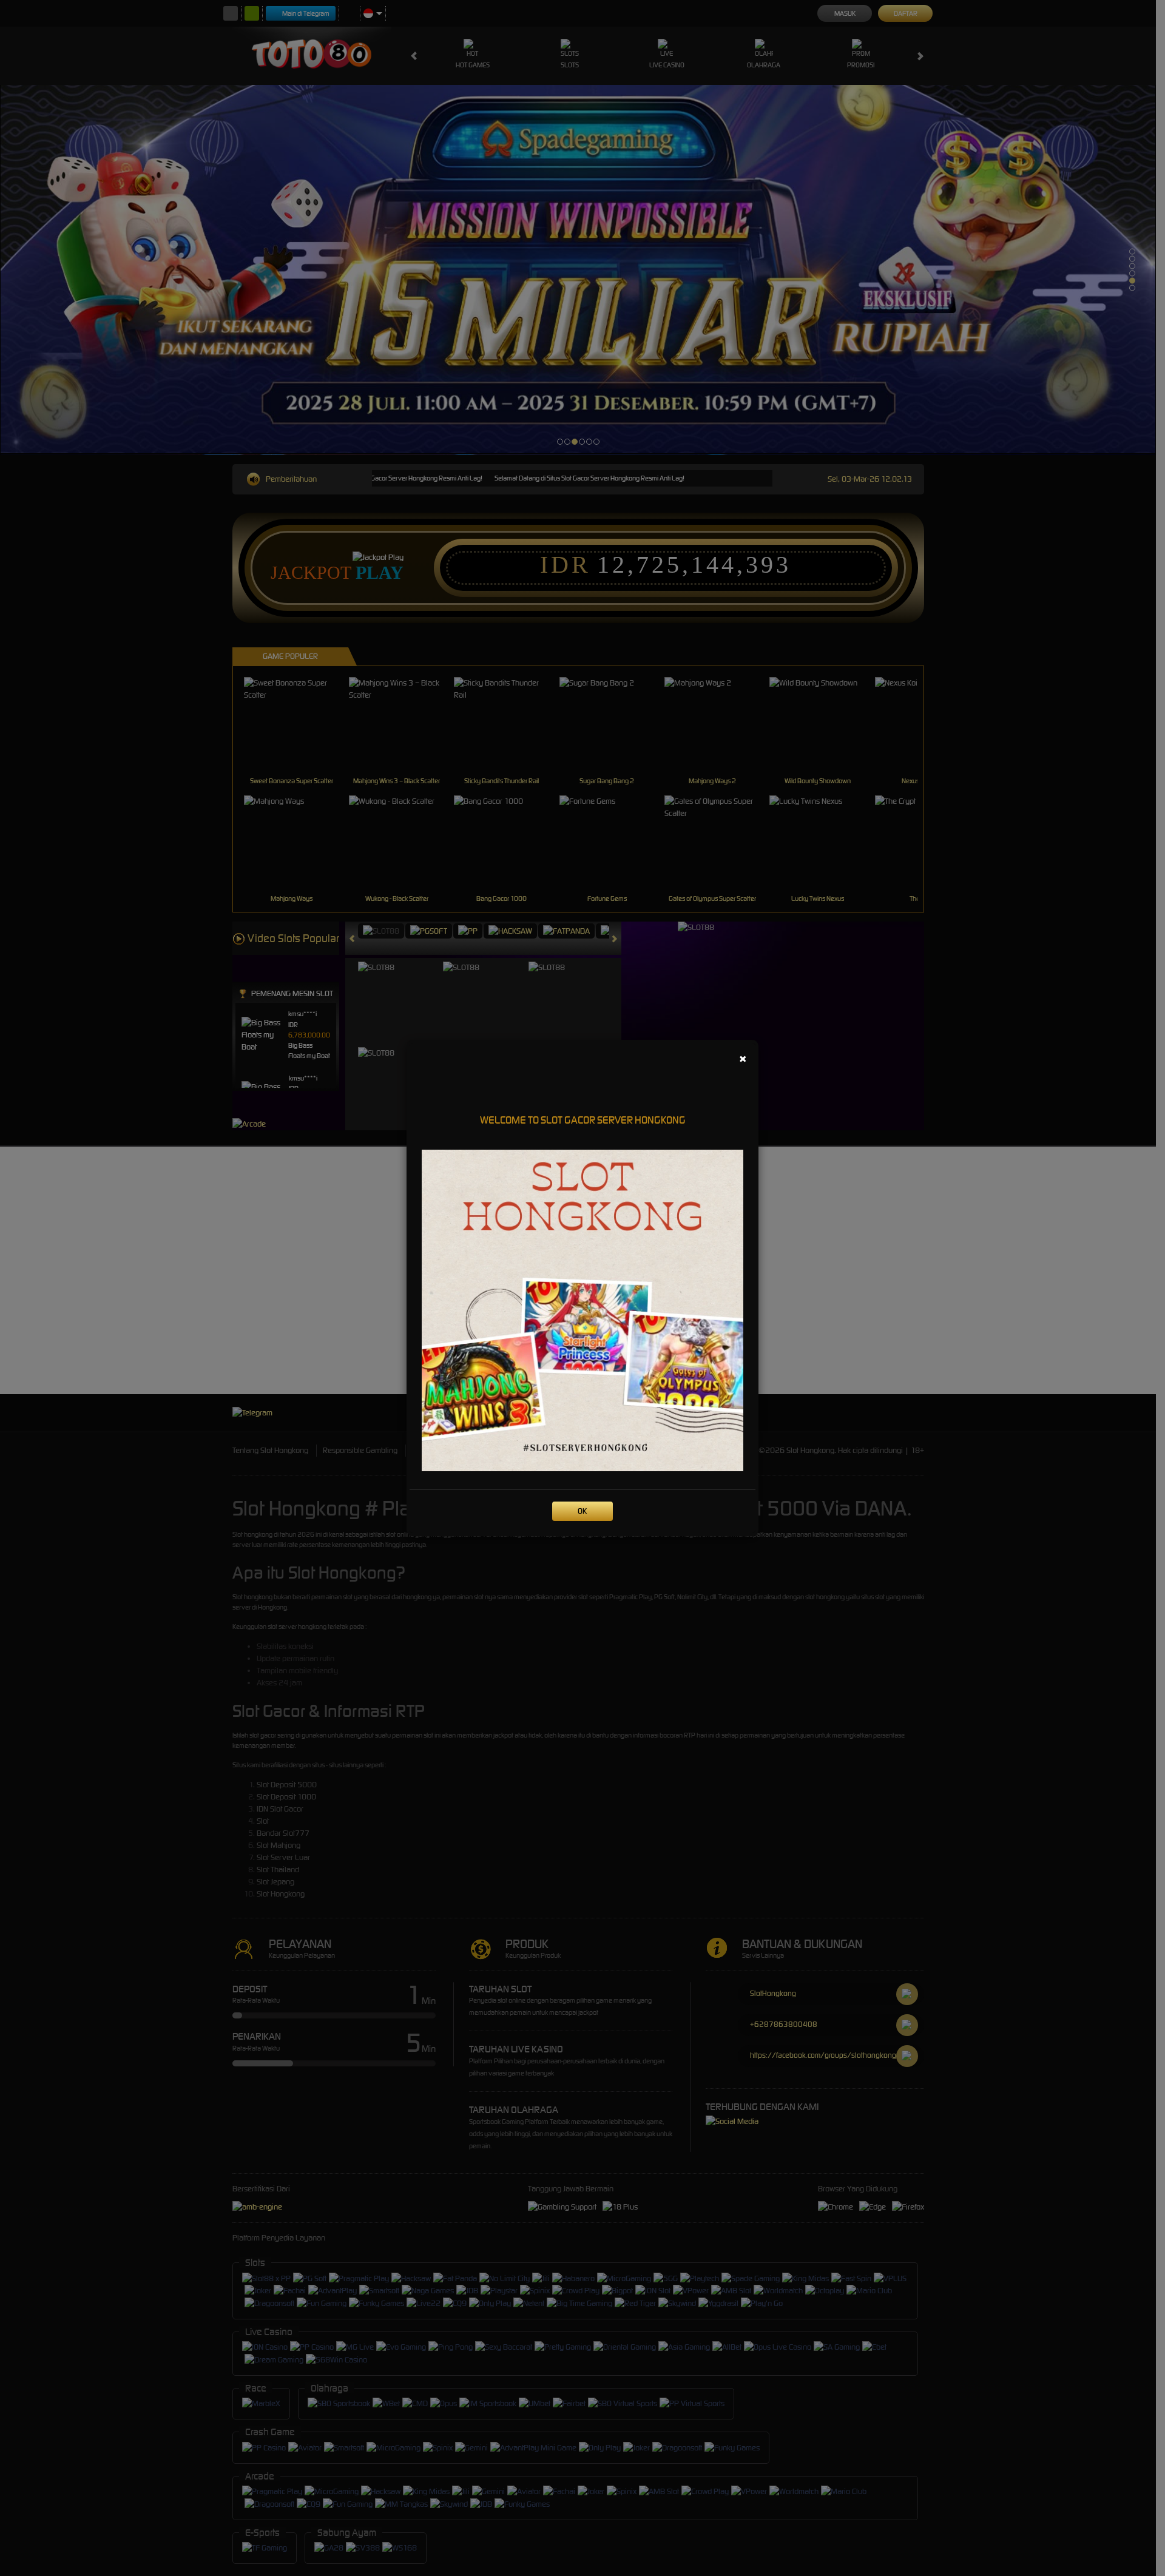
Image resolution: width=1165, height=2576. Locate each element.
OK (582, 1511)
